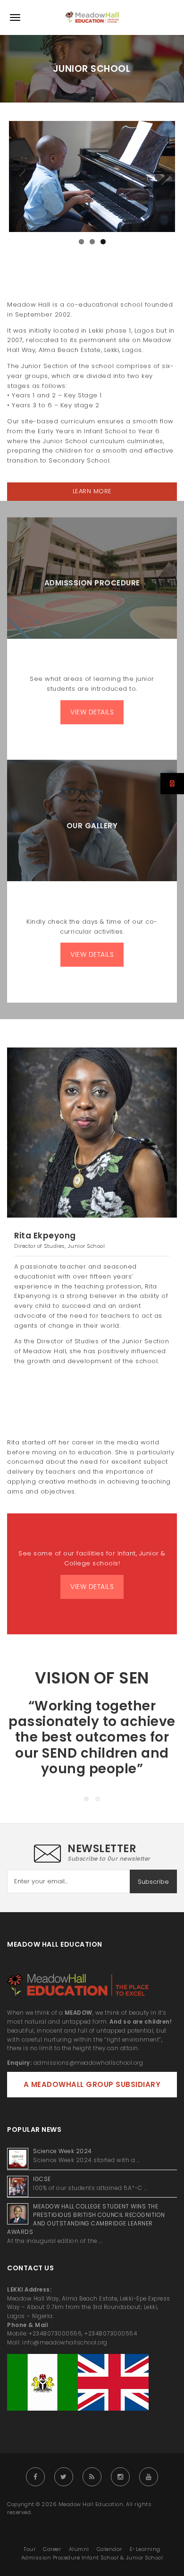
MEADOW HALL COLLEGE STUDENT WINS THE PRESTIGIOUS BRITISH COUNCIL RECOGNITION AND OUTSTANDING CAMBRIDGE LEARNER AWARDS (86, 2219)
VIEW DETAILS (92, 712)
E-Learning (145, 2549)
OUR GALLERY (92, 826)
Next (161, 177)
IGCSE (43, 2179)
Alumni (79, 2549)
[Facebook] (35, 2477)
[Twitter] (64, 2477)
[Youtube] (149, 2477)
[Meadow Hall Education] (92, 17)
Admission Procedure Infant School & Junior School (92, 2558)
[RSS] (92, 2477)
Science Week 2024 (63, 2151)
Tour (29, 2549)
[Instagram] (120, 2477)
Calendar (109, 2549)
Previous (23, 177)
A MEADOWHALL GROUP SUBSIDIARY (92, 2084)
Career (52, 2549)
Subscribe (153, 1882)
